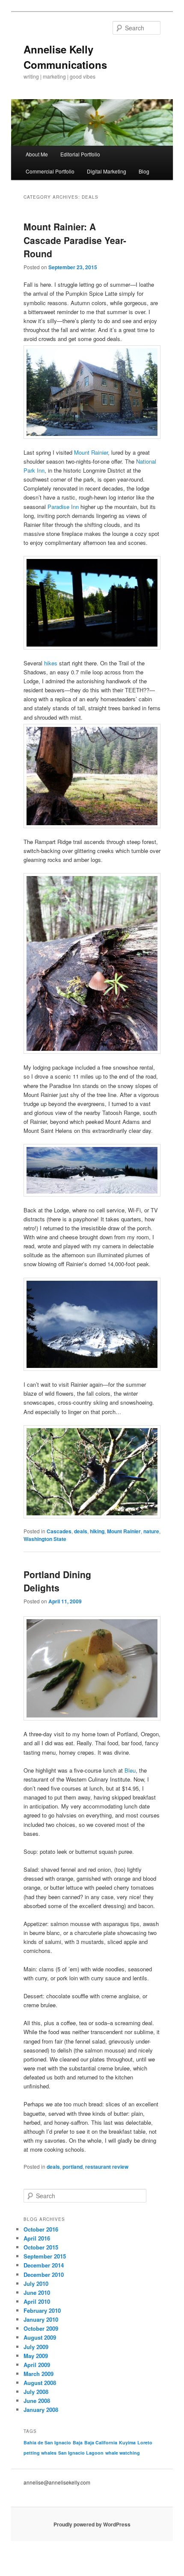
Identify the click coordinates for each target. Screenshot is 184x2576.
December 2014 (44, 2265)
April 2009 (37, 2365)
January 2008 (41, 2410)
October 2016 (41, 2229)
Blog (144, 171)
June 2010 (37, 2292)
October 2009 (41, 2328)
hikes (52, 663)
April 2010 (37, 2301)
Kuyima (127, 2442)
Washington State (45, 1539)
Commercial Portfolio (50, 171)
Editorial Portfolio (80, 154)
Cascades (59, 1531)
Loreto (145, 2442)
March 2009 (39, 2374)
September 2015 (45, 2256)
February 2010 (42, 2310)
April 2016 (37, 2238)
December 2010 (44, 2275)
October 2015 (41, 2247)
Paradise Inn (63, 507)
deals (81, 1531)
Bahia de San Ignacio (47, 2442)
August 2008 (40, 2383)
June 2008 (37, 2401)
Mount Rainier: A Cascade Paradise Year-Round (75, 240)
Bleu (130, 1770)
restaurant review (107, 2167)
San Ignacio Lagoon (81, 2453)
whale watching (123, 2453)
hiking (97, 1531)
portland (73, 2167)
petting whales (40, 2453)
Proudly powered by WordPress (92, 2524)
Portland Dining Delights (57, 1581)
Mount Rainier (91, 452)
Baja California (101, 2442)
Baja (78, 2442)
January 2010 (41, 2319)
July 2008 (36, 2392)
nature (151, 1531)
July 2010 (36, 2283)
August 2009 (40, 2337)
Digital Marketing (107, 171)
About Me (37, 154)
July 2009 (36, 2347)
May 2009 (36, 2356)
